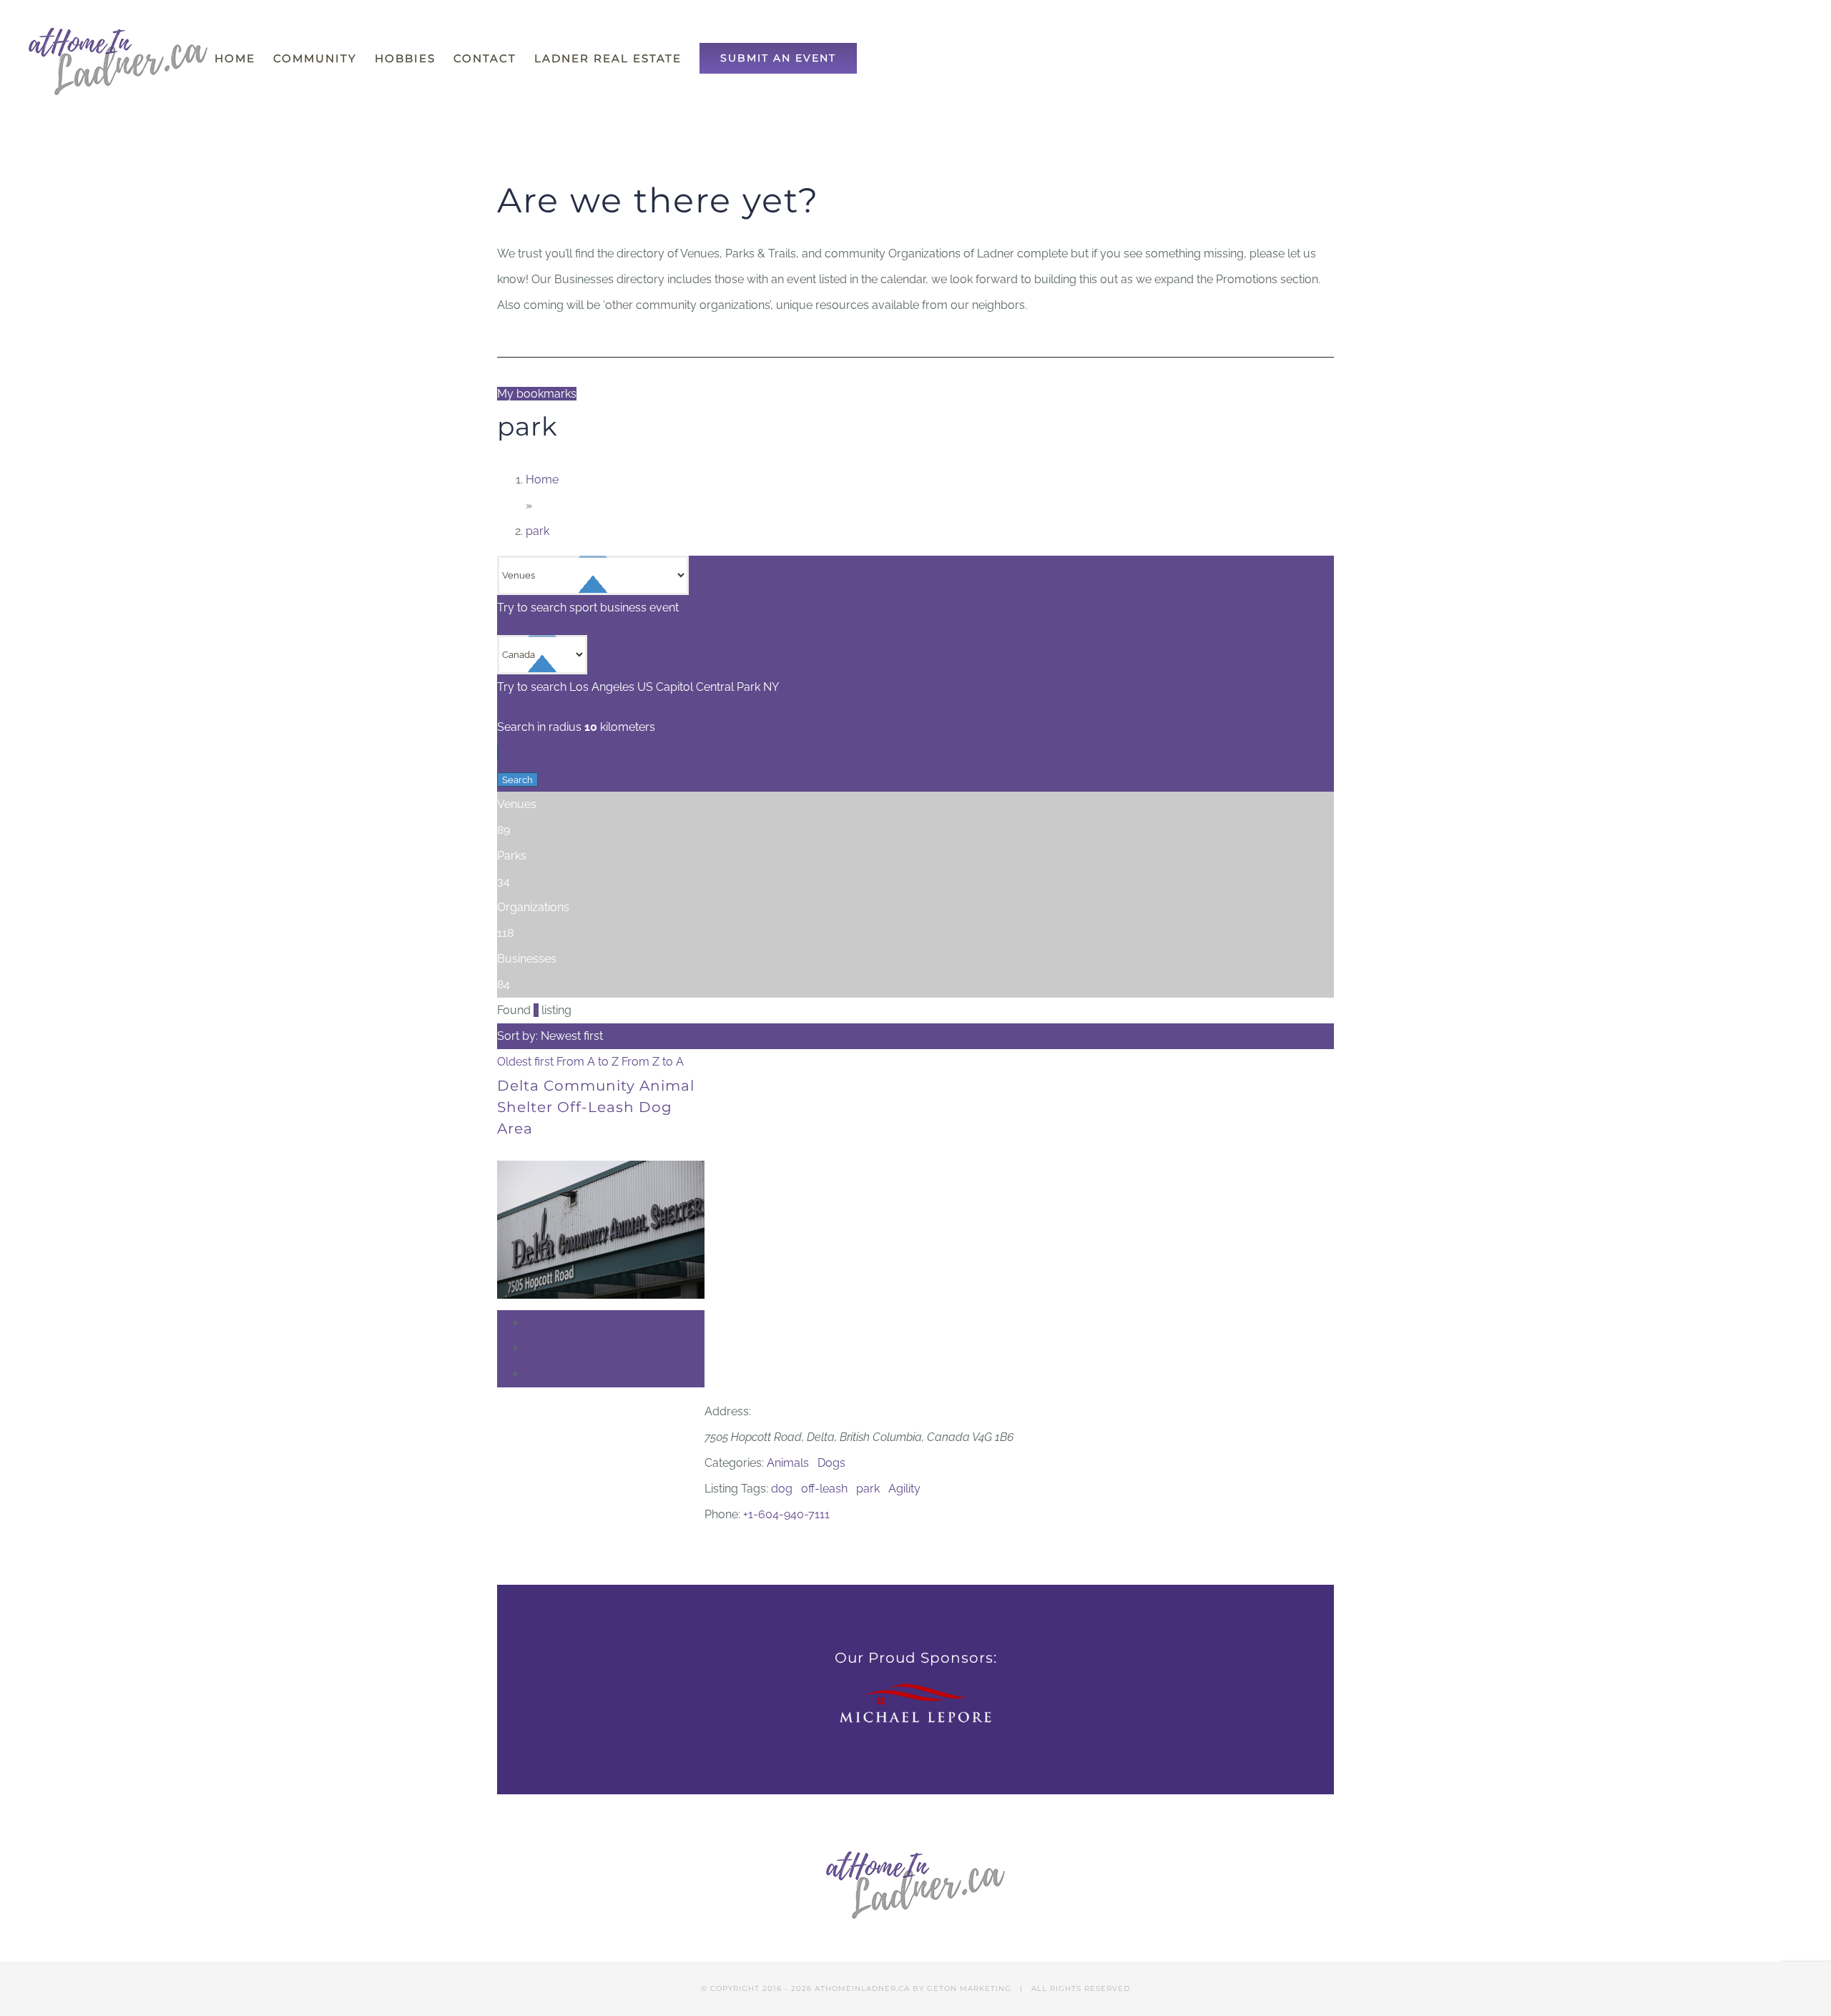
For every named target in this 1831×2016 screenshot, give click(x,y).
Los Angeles (602, 687)
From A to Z (589, 1062)
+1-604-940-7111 (786, 1514)
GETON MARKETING (969, 1988)
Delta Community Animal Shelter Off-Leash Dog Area (596, 1107)
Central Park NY (737, 687)
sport (583, 608)
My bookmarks (537, 394)
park (537, 531)
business (623, 608)
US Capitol (665, 687)
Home (542, 480)
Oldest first (527, 1062)
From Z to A (653, 1062)
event (664, 608)
